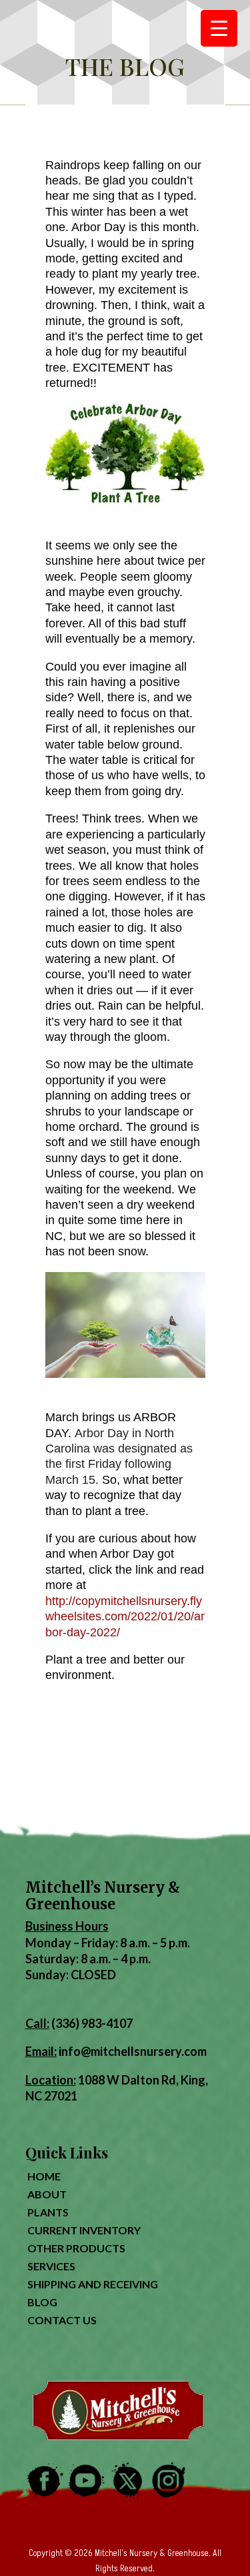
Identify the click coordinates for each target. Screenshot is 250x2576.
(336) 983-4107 (92, 2023)
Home (44, 2176)
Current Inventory (84, 2230)
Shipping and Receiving (93, 2284)
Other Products (76, 2248)
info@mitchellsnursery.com (133, 2051)
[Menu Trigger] (219, 28)
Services (51, 2266)
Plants (48, 2212)
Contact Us (62, 2320)
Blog (42, 2302)
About (47, 2194)
